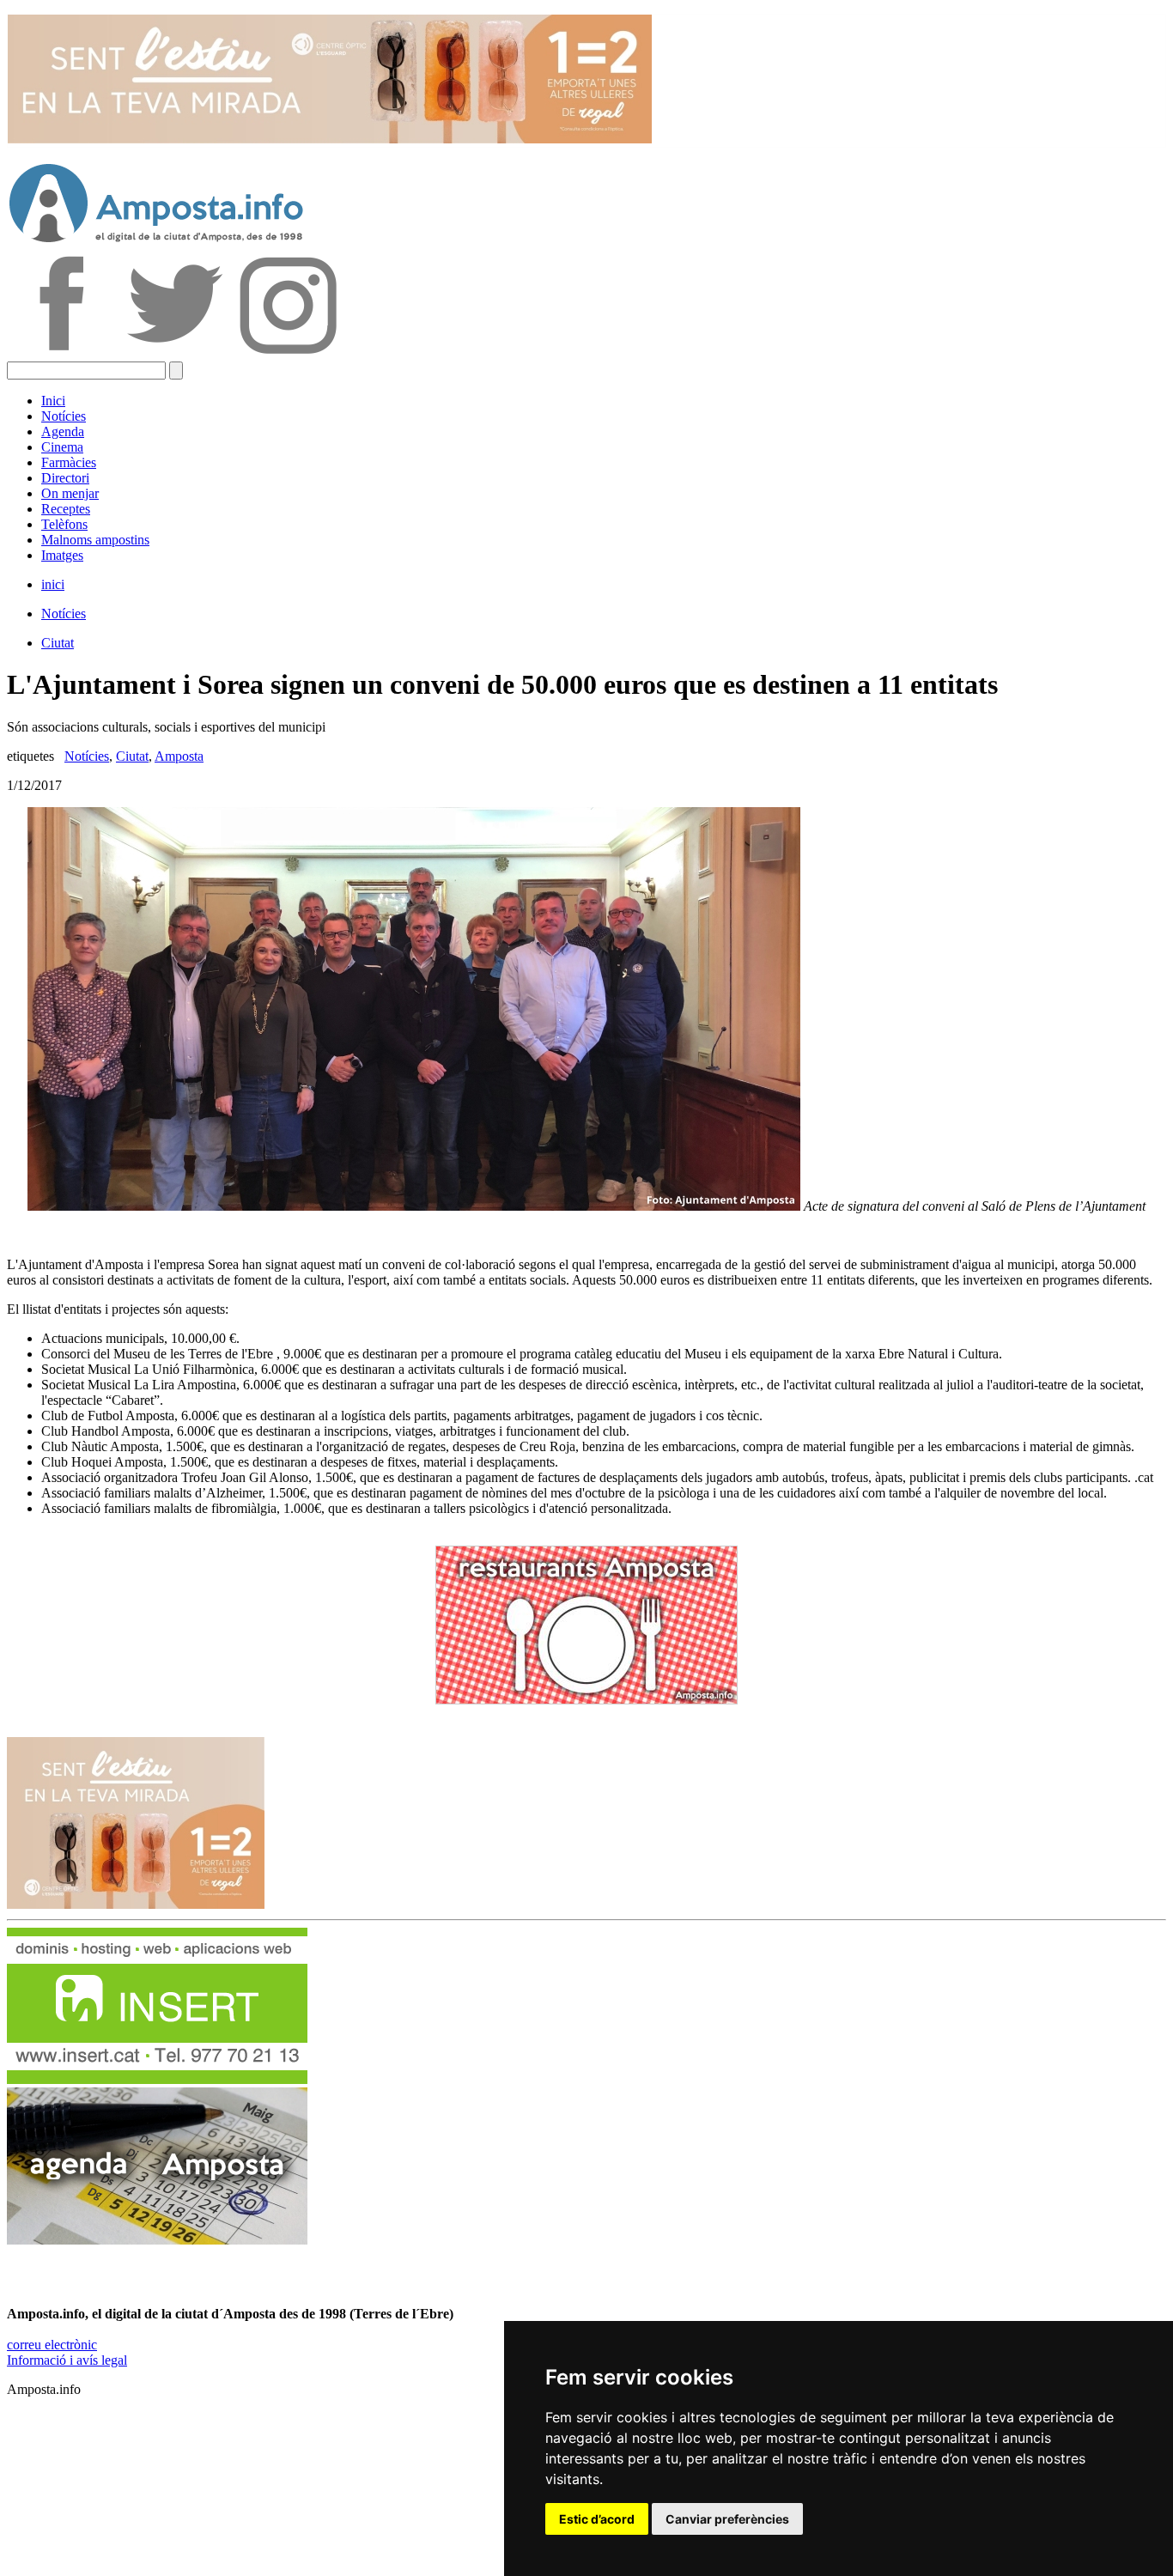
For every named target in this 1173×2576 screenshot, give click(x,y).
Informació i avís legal (67, 2360)
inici (53, 584)
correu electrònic (52, 2345)
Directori (65, 478)
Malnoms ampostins (95, 540)
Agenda (63, 431)
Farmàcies (69, 462)
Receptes (66, 509)
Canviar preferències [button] (727, 2519)
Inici (53, 401)
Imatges (62, 555)
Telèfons (64, 524)
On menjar (70, 493)
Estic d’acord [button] (597, 2519)
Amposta (179, 756)
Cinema (62, 447)
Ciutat (58, 643)
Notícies (64, 416)
